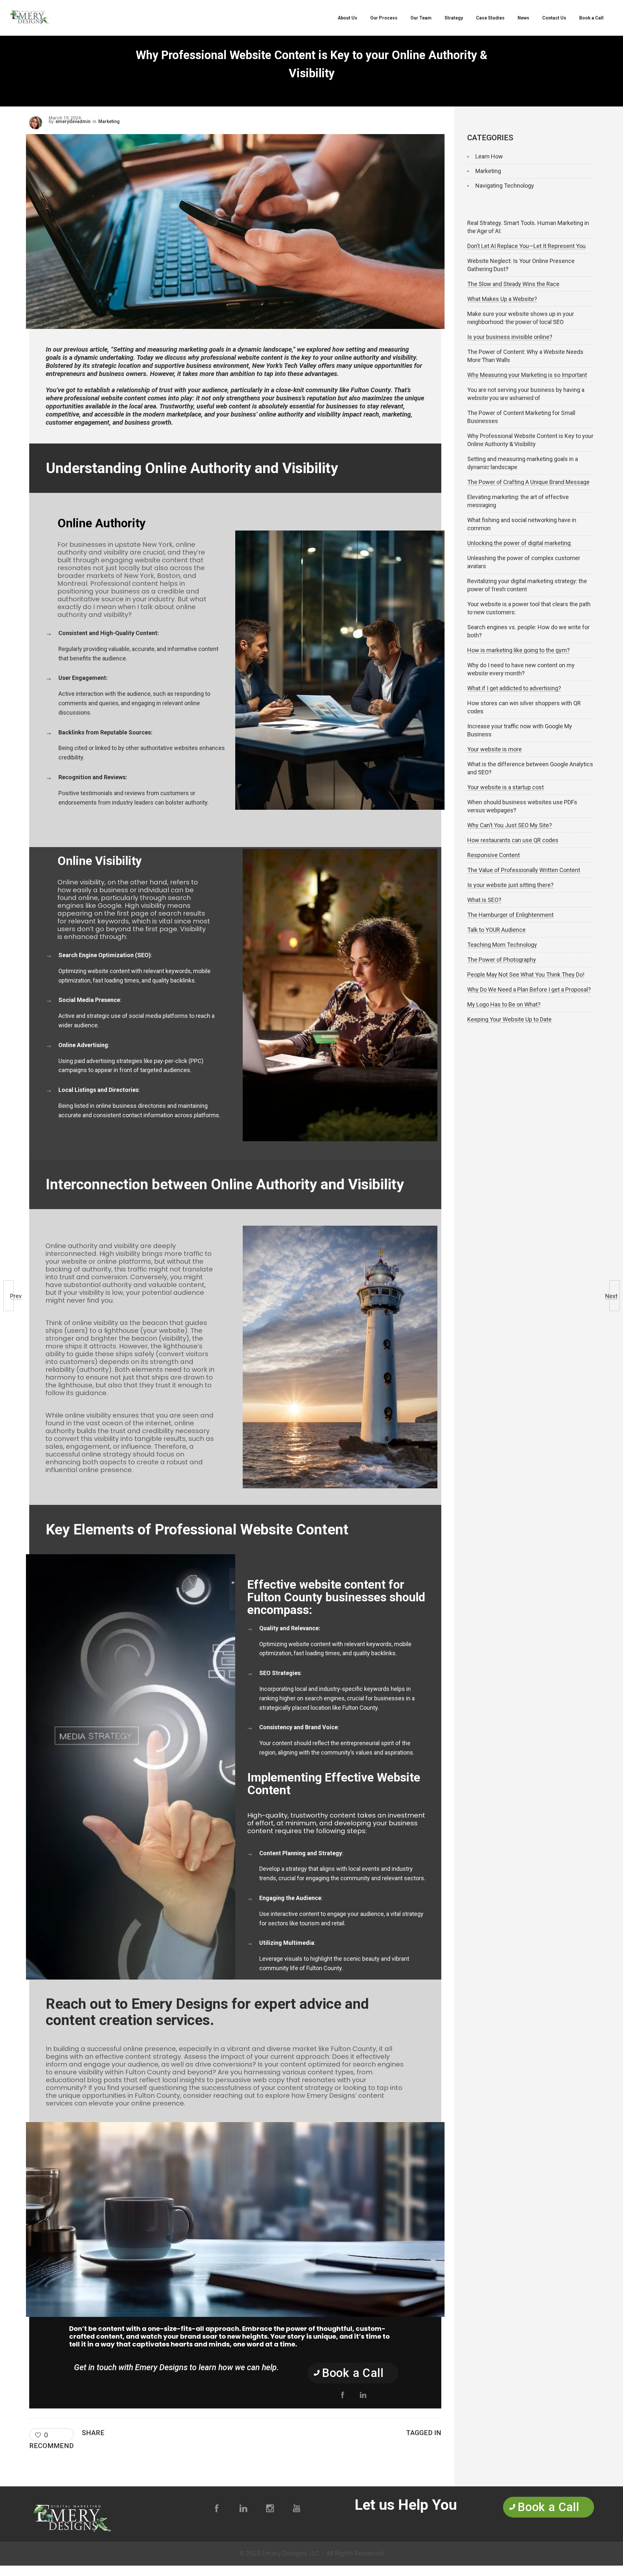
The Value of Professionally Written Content (524, 870)
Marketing (488, 171)
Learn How (489, 156)
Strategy (454, 18)
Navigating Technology (505, 186)
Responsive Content (494, 855)
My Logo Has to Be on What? (504, 1004)
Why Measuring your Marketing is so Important (527, 375)
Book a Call (591, 18)
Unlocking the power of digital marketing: (519, 543)
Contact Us (554, 18)
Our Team (421, 18)
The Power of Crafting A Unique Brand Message (528, 482)
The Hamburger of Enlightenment (510, 915)
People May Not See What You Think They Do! (526, 975)
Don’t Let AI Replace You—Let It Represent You (526, 246)
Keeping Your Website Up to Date (509, 1019)
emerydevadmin (73, 122)
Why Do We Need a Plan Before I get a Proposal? (529, 989)
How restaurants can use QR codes (513, 840)
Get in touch (95, 2367)
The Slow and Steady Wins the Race (513, 284)
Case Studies (490, 18)
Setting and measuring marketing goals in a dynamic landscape (202, 349)
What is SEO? (484, 900)
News (523, 18)
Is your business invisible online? (510, 337)
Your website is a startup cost (506, 787)
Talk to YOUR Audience (496, 930)
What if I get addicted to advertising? (514, 688)
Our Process (384, 18)
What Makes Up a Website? (502, 299)
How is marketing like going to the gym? (519, 650)
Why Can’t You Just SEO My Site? (510, 825)
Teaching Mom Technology (502, 945)
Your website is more (495, 749)
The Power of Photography (502, 960)
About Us (348, 18)
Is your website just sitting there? (510, 885)
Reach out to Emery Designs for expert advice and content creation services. (207, 2012)
